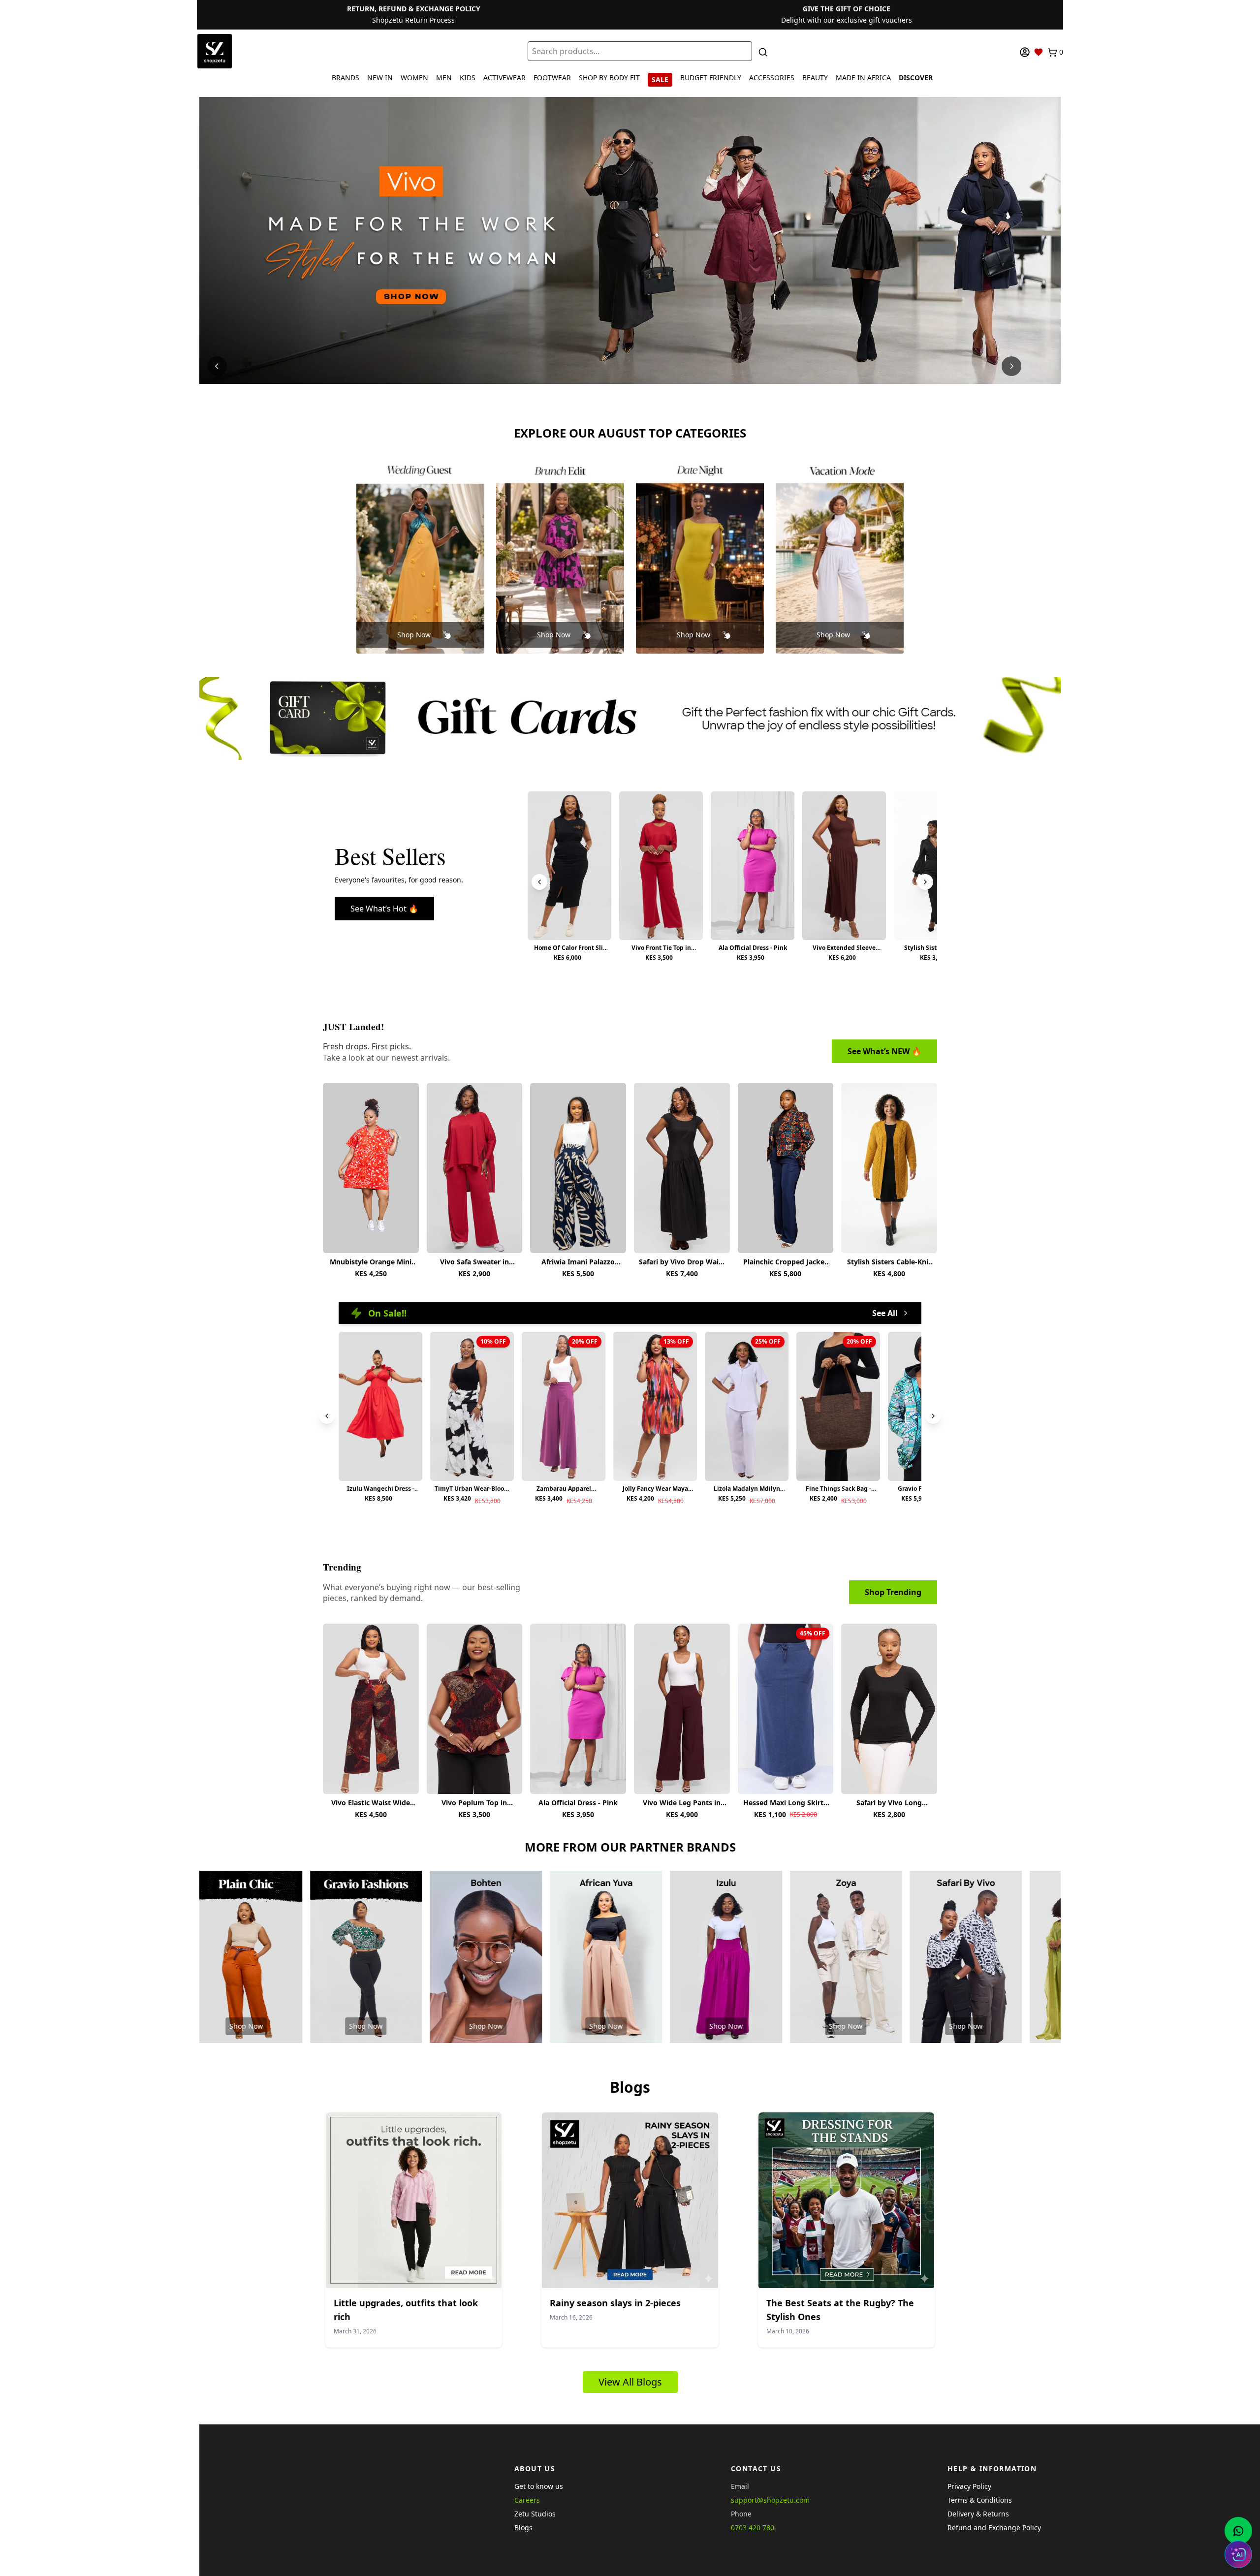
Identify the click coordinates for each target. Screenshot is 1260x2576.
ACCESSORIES (772, 78)
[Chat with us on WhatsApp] (1238, 2531)
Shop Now (414, 635)
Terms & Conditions (980, 2500)
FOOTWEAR (552, 78)
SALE (660, 79)
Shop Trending (893, 1592)
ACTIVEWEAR (504, 78)
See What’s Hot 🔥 (384, 909)
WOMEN (414, 78)
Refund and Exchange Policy (994, 2528)
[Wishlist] (1039, 52)
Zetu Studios (535, 2514)
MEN (444, 78)
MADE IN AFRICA (863, 78)
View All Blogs (630, 2382)
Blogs (523, 2528)
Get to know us (539, 2486)
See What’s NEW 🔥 (884, 1051)
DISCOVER (916, 78)
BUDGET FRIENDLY (711, 78)
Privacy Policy (969, 2486)
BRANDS (346, 78)
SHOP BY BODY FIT (609, 78)
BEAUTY (815, 78)
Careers (527, 2500)
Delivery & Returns (978, 2514)
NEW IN (380, 78)
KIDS (468, 78)
